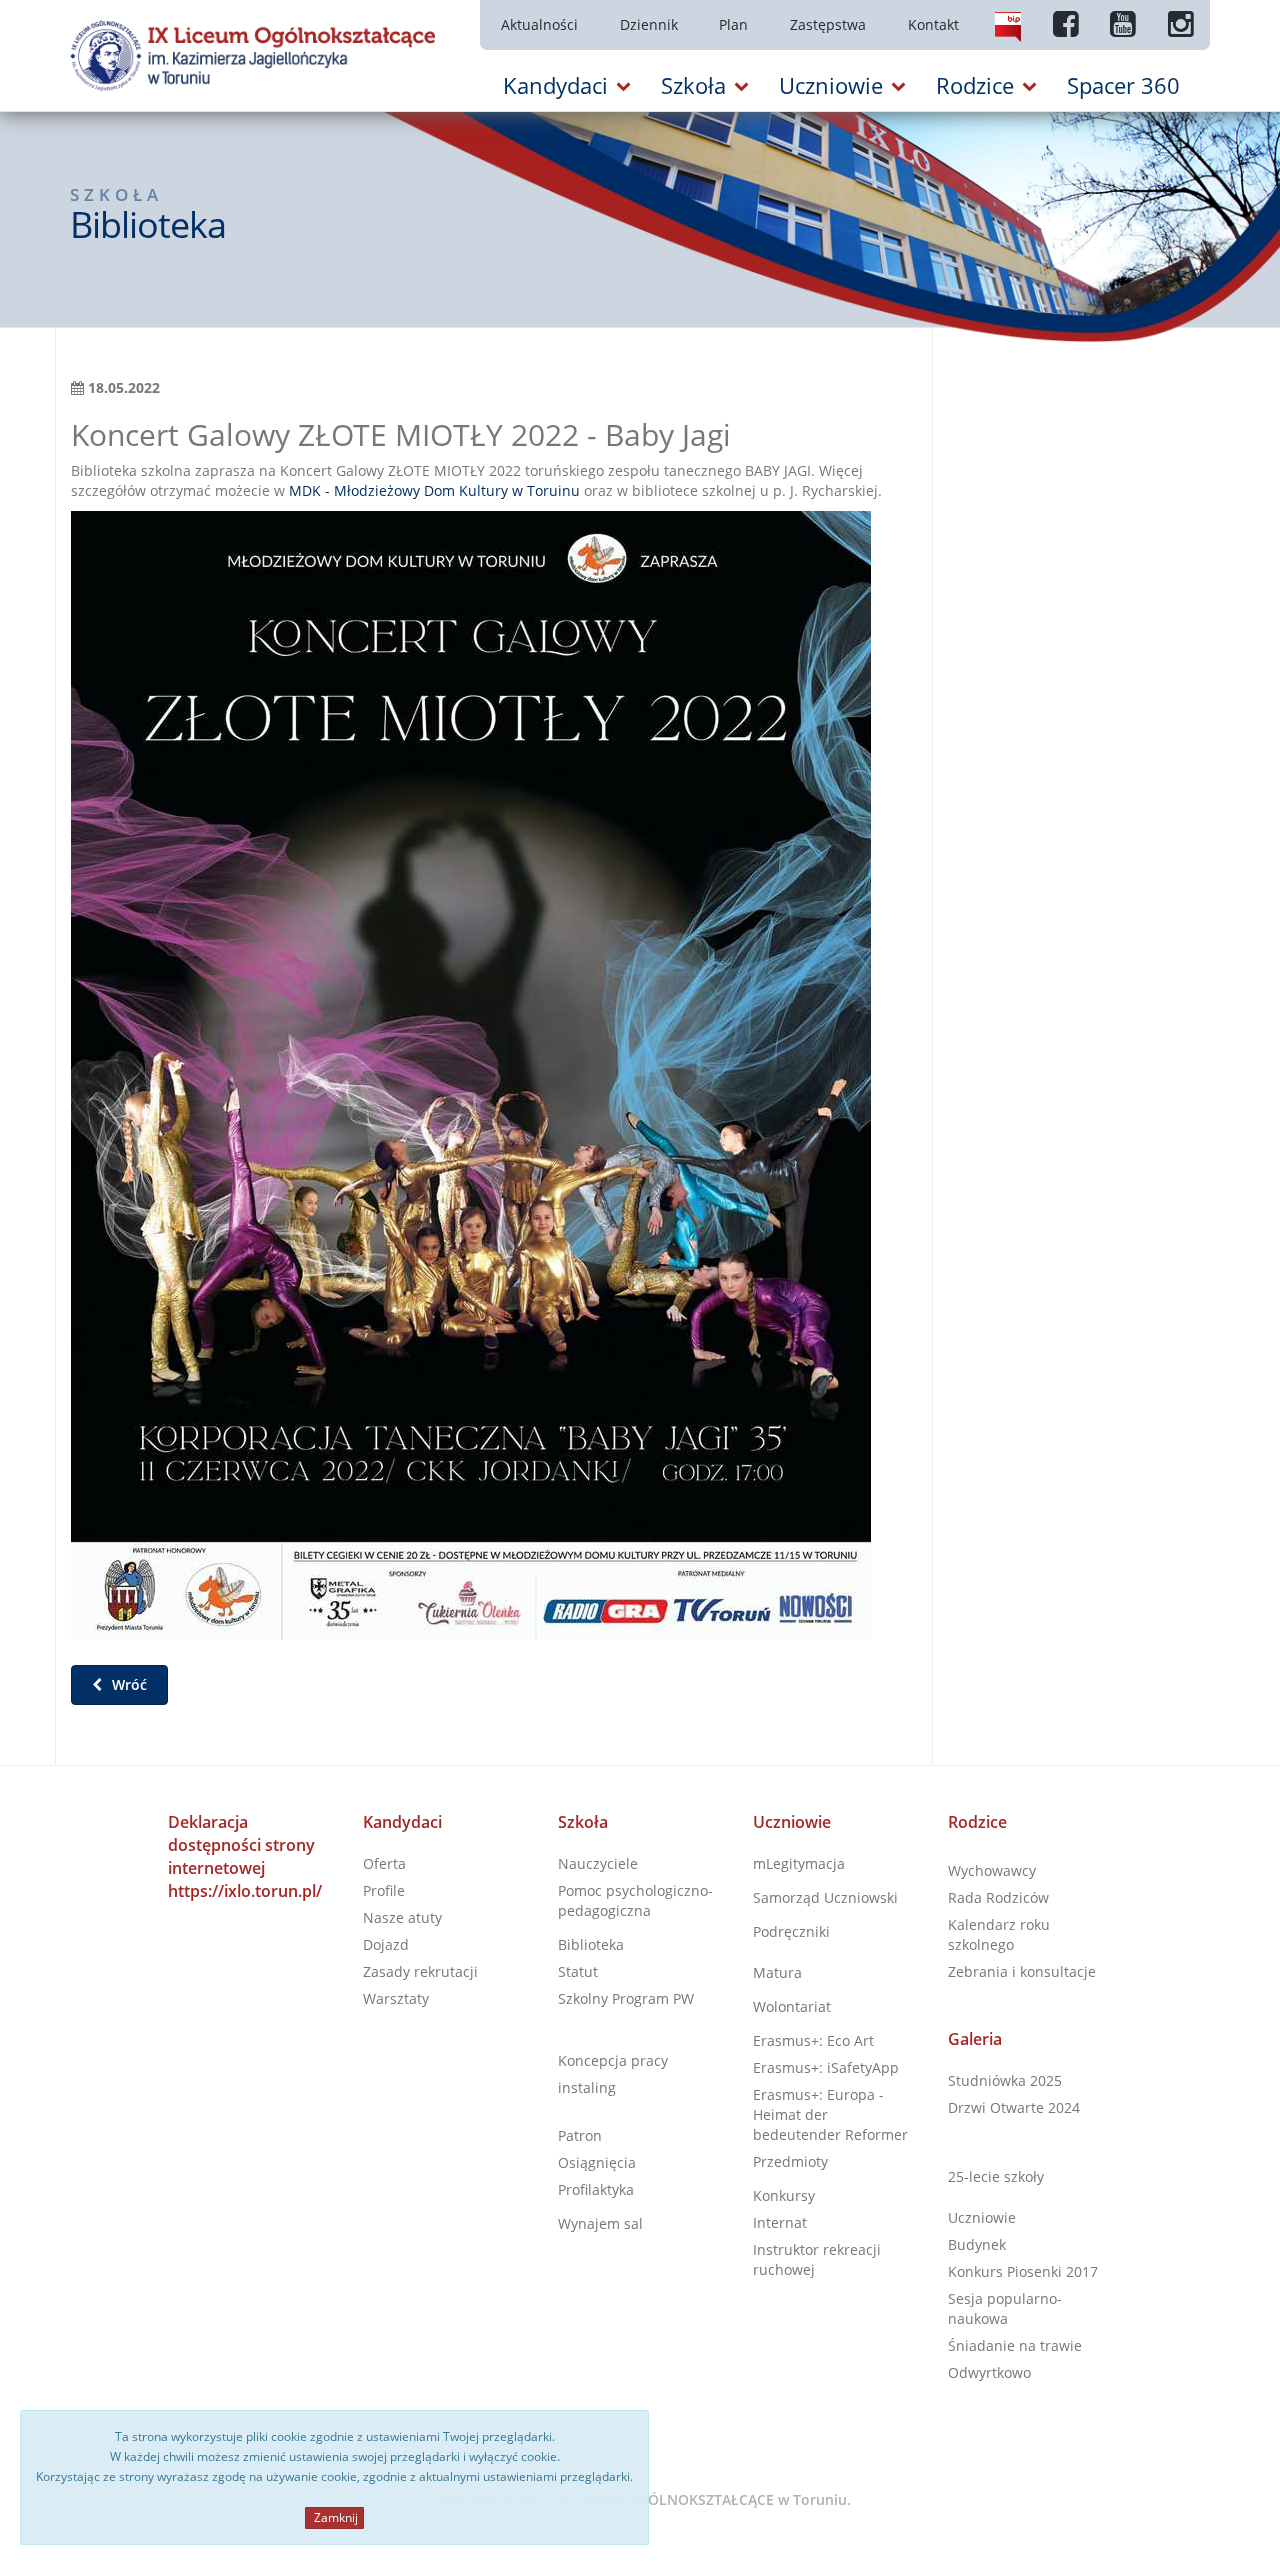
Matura (777, 1972)
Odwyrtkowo (989, 2372)
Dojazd (386, 1944)
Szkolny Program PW (626, 1998)
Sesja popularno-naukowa (1005, 2308)
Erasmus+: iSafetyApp (826, 2067)
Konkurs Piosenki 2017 (1023, 2271)
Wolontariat (792, 2006)
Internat (780, 2222)
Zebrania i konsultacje (1022, 1971)
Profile (384, 1890)
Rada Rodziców (998, 1897)
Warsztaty (396, 1998)
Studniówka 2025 (1005, 2080)
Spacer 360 (1123, 85)
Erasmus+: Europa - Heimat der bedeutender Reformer (830, 2114)
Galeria (975, 2039)
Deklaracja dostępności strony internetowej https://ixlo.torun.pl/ (245, 1856)
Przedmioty (790, 2161)
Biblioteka (591, 1944)
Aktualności (539, 24)
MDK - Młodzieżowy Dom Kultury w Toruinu (434, 490)
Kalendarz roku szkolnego (999, 1934)
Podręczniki (791, 1931)
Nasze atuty (402, 1917)
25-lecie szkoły (996, 2176)
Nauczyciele (598, 1863)
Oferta (384, 1863)
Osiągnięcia (597, 2162)
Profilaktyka (596, 2189)
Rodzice (977, 1822)
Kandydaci (402, 1822)
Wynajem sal (600, 2223)
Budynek (977, 2244)
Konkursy (784, 2195)
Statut (578, 1971)
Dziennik (649, 24)
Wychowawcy (992, 1870)
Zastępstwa (828, 24)
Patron (580, 2135)
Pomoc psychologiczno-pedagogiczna (635, 1900)
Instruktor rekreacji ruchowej (817, 2259)
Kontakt (933, 24)
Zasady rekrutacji (420, 1971)
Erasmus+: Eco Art (813, 2040)
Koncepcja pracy (613, 2060)
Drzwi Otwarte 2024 (1014, 2107)
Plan (733, 24)
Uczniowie (792, 1822)
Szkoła (583, 1822)
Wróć (127, 1684)
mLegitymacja (799, 1863)
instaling (587, 2087)
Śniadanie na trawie (1015, 2345)
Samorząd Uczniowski (825, 1897)
